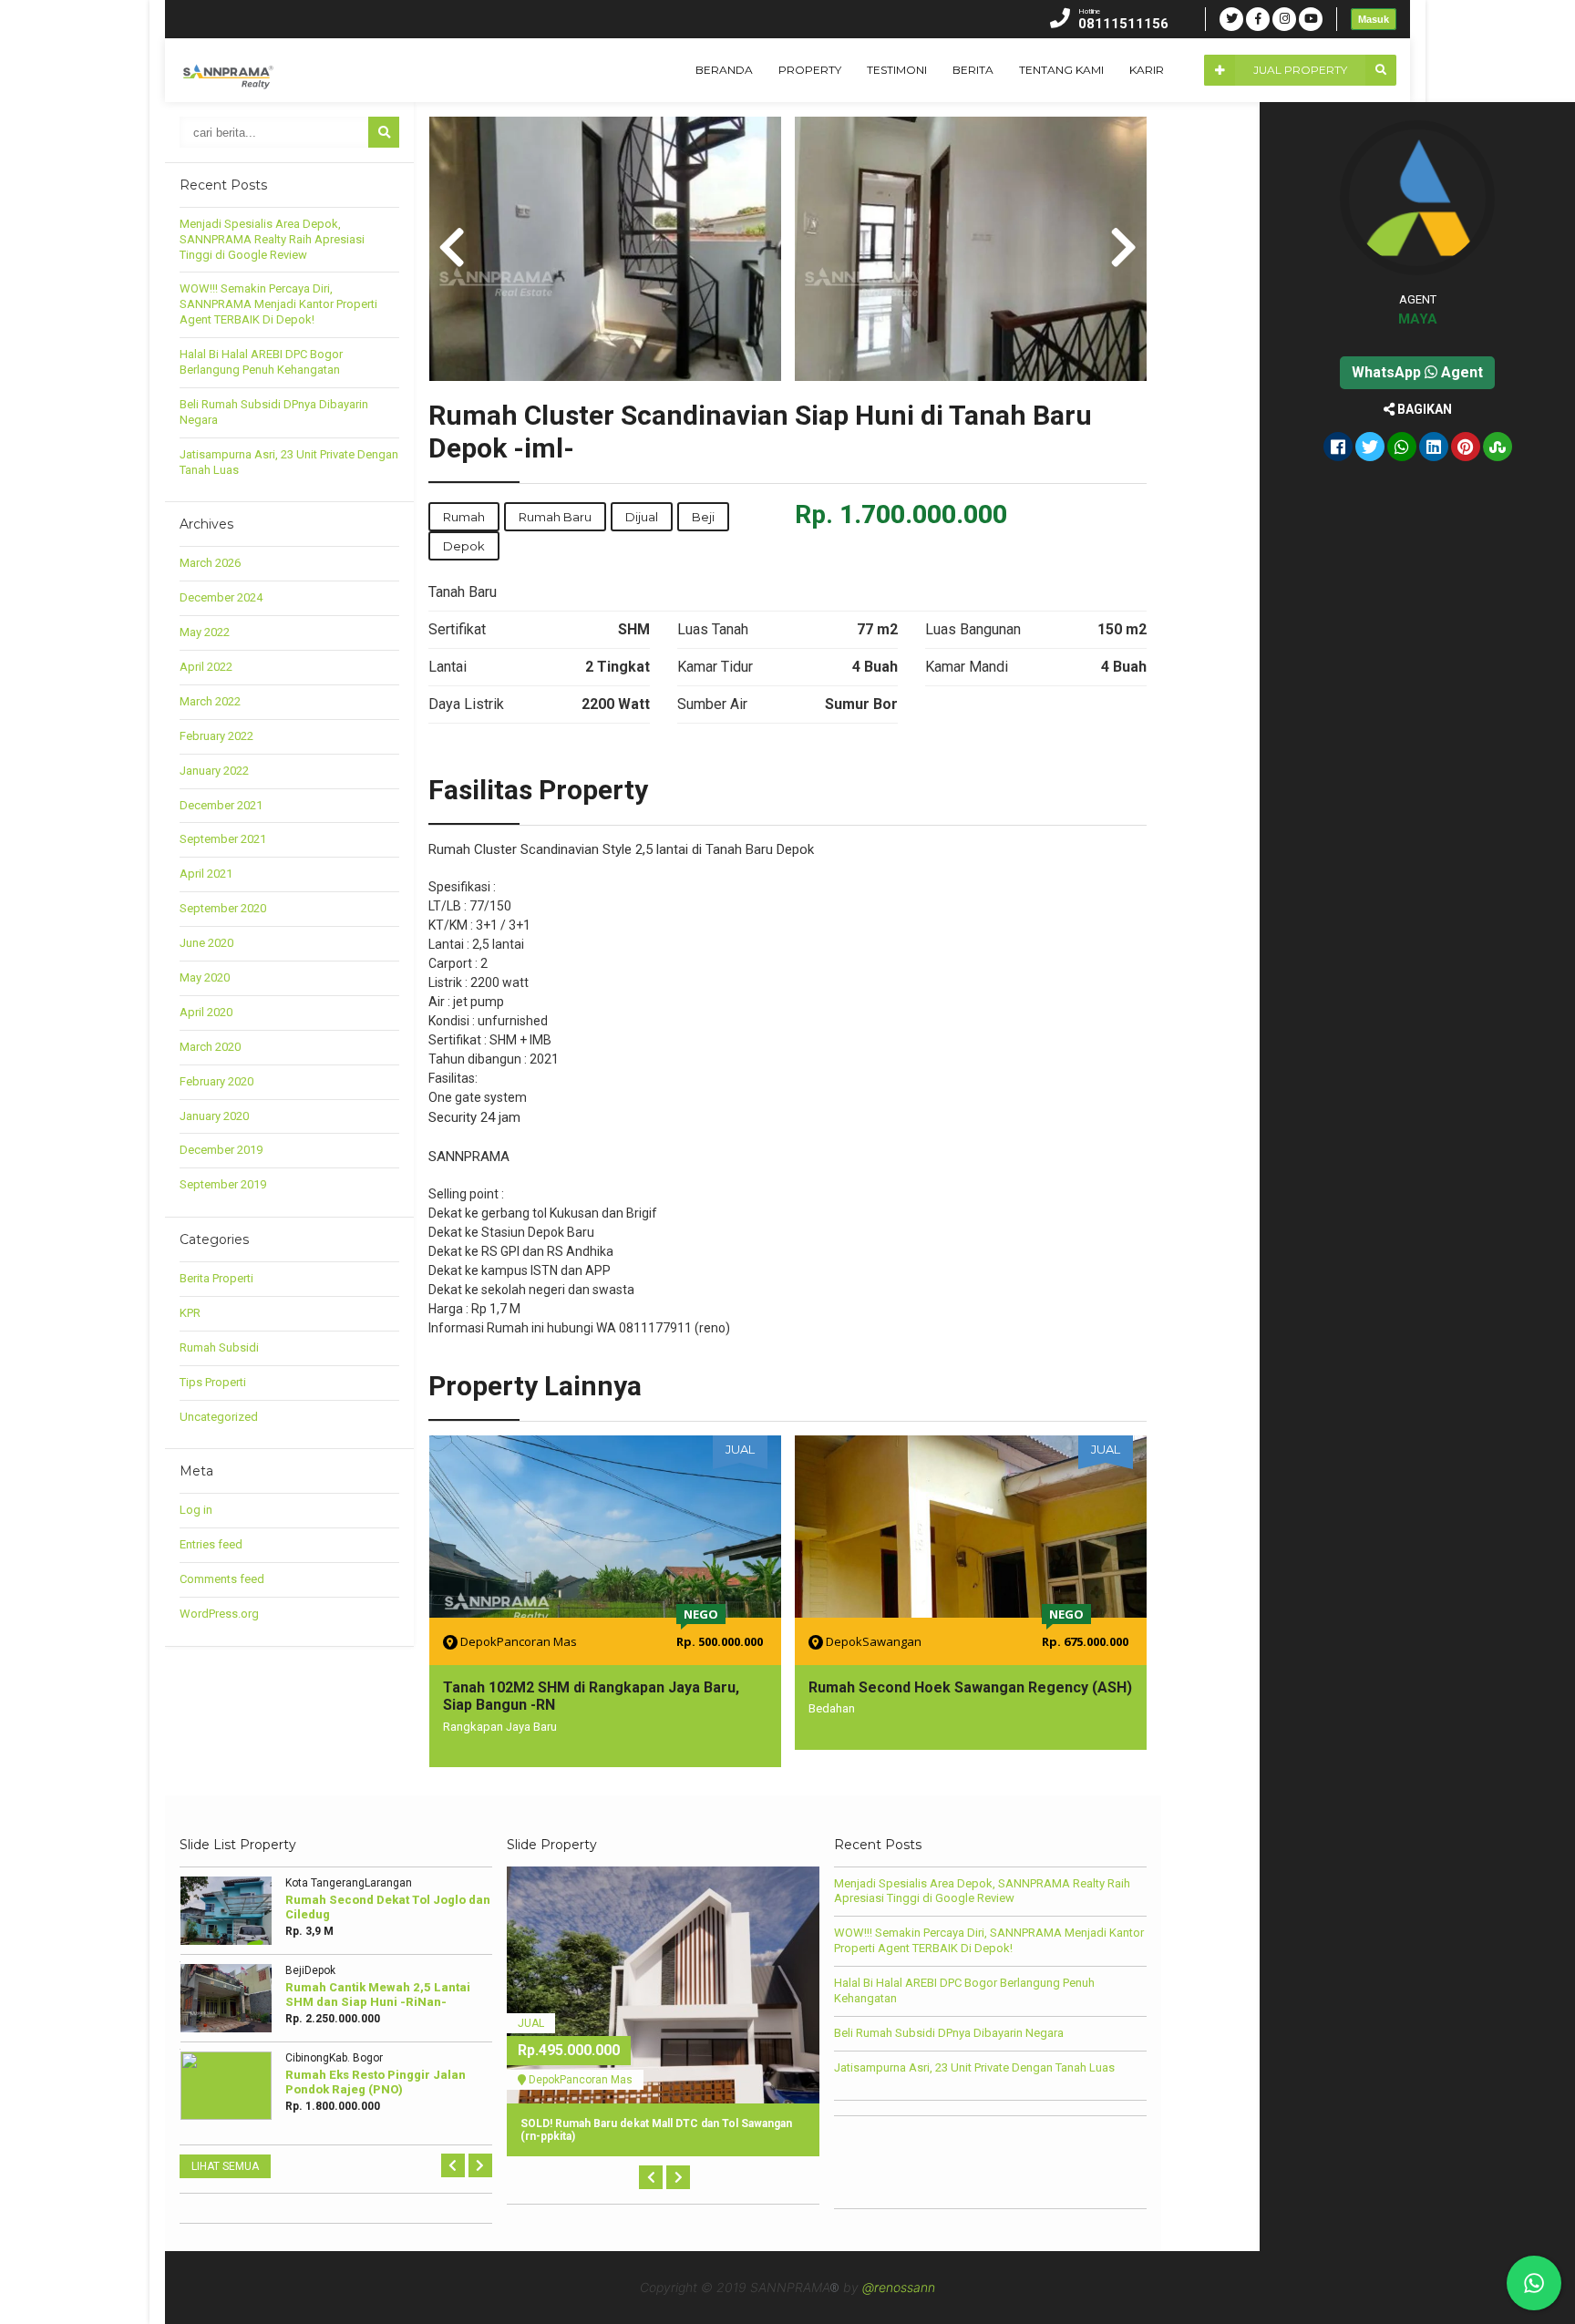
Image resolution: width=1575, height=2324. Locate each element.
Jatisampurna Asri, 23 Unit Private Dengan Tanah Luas (974, 2067)
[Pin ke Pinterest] (1466, 448)
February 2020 (216, 1081)
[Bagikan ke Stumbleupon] (1498, 448)
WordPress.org (219, 1614)
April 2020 (206, 1012)
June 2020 (206, 943)
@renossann (899, 2287)
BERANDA (724, 70)
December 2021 (221, 805)
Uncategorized (219, 1417)
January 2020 (214, 1116)
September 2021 (223, 839)
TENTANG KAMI (1061, 70)
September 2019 (223, 1184)
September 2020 (223, 908)
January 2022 (214, 771)
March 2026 (210, 563)
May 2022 (205, 632)
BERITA (973, 70)
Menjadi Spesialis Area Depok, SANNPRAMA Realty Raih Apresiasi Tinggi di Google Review (272, 239)
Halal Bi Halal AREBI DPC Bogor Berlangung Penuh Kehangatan (261, 362)
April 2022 (206, 667)
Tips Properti (213, 1382)
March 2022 (210, 701)
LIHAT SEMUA (225, 2166)
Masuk (1374, 19)
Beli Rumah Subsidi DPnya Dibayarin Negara (949, 2033)
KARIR (1147, 70)
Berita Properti (216, 1278)
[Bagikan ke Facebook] (1338, 448)
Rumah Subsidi (219, 1347)
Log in (196, 1510)
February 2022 (216, 736)
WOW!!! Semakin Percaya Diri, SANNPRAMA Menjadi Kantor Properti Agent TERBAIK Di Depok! (278, 304)
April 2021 (206, 874)
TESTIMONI (897, 70)
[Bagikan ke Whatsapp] (1402, 448)
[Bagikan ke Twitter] (1370, 448)
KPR (190, 1313)
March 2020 (210, 1047)
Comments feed (222, 1579)
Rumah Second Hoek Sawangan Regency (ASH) (970, 1687)
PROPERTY (810, 70)
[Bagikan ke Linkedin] (1434, 448)
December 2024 (221, 597)
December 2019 (221, 1150)
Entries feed (211, 1544)
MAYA (1418, 319)
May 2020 (205, 977)
